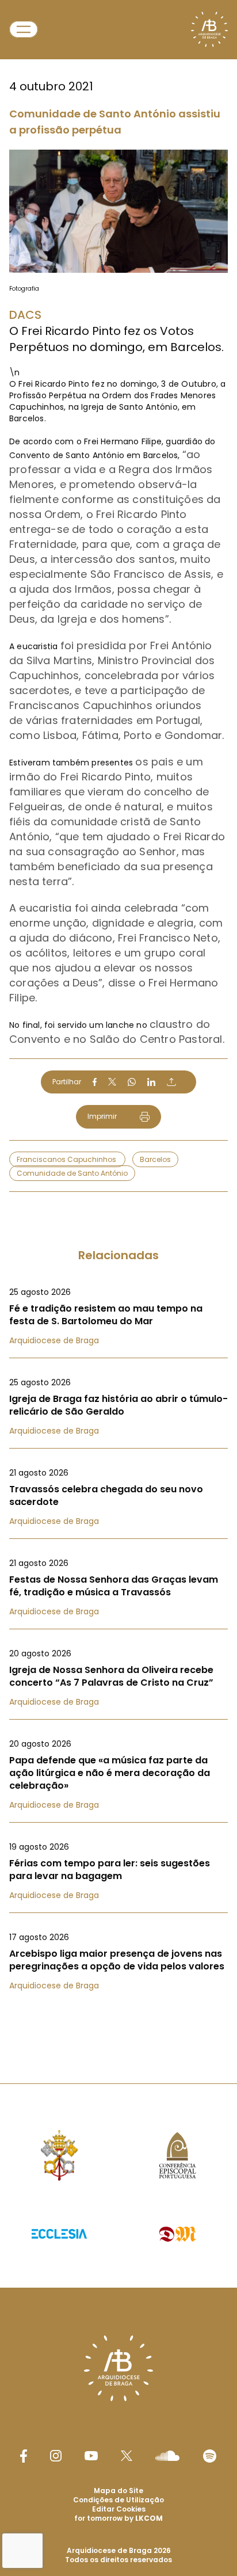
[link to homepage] (209, 29)
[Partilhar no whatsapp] (132, 1082)
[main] (118, 1019)
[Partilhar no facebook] (95, 1082)
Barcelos (155, 1159)
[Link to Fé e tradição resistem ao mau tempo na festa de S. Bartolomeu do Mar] (118, 1316)
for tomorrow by (118, 2518)
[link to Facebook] (24, 2456)
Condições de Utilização (118, 2500)
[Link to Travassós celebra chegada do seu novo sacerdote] (118, 1497)
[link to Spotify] (210, 2456)
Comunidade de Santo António (72, 1173)
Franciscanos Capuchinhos (67, 1159)
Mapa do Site (118, 2491)
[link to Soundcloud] (167, 2456)
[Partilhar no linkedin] (151, 1082)
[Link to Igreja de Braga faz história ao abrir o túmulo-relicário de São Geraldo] (118, 1407)
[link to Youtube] (91, 2456)
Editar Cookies (119, 2509)
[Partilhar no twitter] (112, 1082)
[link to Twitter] (127, 2456)
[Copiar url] (171, 1082)
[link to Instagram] (56, 2456)
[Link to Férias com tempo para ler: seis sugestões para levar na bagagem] (118, 1871)
